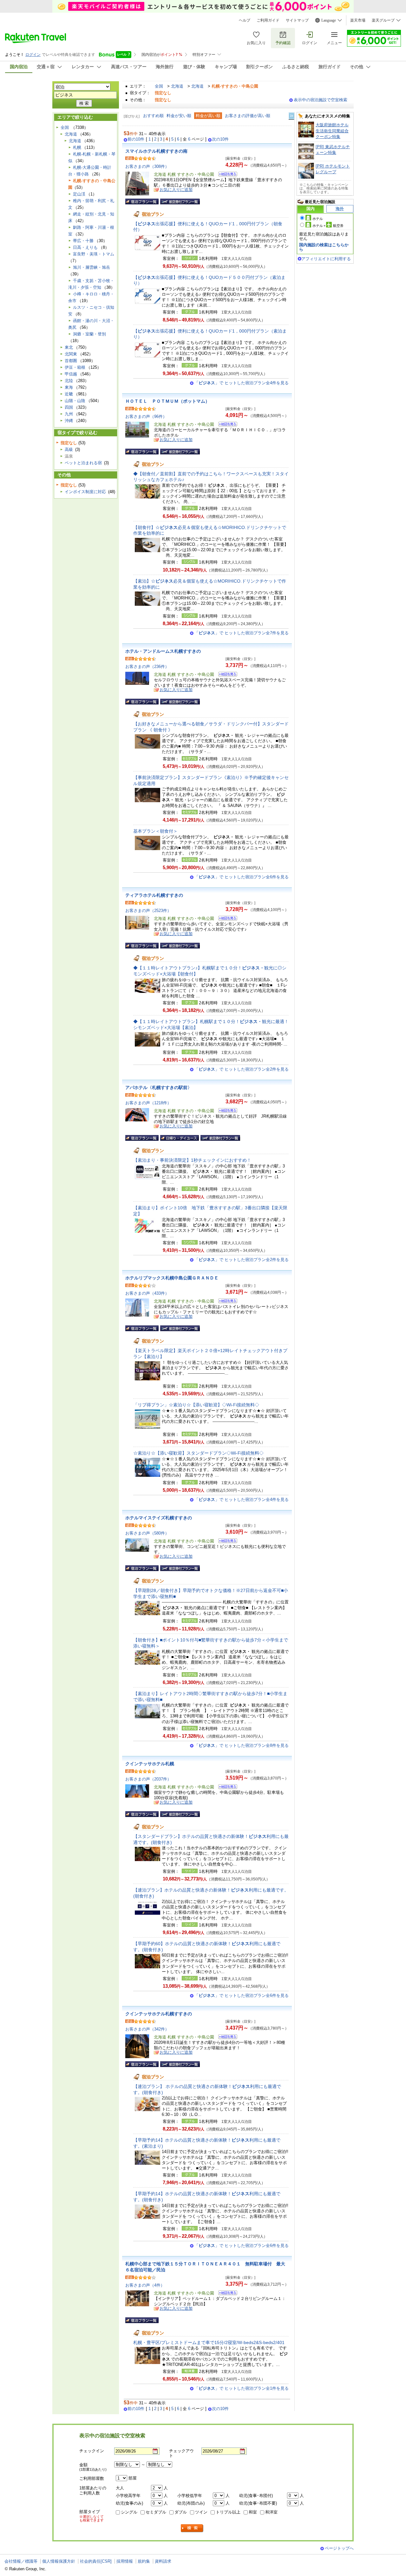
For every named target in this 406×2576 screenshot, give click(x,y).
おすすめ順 (153, 116)
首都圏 (71, 361)
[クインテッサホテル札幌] (226, 1788)
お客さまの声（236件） (147, 667)
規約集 (144, 2561)
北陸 (69, 381)
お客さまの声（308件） (147, 166)
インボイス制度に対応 (85, 492)
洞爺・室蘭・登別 (89, 334)
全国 (159, 86)
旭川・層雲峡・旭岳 (92, 267)
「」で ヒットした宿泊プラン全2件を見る (242, 1069)
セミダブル (156, 2512)
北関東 (71, 354)
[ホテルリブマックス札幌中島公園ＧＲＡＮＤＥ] (226, 1302)
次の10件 (220, 139)
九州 (69, 414)
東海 (69, 387)
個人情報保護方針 (59, 2561)
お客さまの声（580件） (147, 1533)
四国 (69, 407)
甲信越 (71, 374)
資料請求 (163, 2561)
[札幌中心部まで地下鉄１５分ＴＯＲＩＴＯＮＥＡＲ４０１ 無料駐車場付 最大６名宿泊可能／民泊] (226, 2294)
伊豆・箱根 (75, 367)
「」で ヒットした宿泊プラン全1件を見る (242, 2388)
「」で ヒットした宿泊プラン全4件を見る (242, 383)
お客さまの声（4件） (145, 2285)
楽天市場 (358, 20)
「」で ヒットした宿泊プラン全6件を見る (242, 877)
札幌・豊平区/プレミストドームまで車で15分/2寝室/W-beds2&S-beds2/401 (209, 2342)
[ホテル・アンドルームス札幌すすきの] (226, 675)
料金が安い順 (179, 116)
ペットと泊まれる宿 (83, 463)
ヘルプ (245, 20)
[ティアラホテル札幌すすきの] (226, 919)
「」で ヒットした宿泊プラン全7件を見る (242, 633)
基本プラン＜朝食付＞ (155, 831)
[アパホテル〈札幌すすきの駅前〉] (226, 1111)
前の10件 (136, 139)
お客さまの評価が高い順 (248, 116)
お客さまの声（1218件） (148, 1103)
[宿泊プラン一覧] (142, 201)
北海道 (177, 86)
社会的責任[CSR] (96, 2561)
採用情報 (125, 2561)
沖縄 (69, 421)
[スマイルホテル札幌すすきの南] (226, 175)
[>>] (292, 116)
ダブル (181, 2512)
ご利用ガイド (268, 20)
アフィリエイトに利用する (326, 259)
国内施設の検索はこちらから (324, 247)
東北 (69, 347)
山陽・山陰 (75, 401)
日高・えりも (85, 247)
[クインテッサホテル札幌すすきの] (226, 2038)
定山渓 (79, 194)
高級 (69, 449)
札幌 (77, 147)
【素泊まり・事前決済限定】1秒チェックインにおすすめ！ (192, 1160)
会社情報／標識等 (21, 2561)
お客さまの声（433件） (147, 1293)
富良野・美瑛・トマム (94, 254)
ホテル (318, 219)
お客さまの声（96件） (146, 416)
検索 (192, 2528)
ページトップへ (339, 2548)
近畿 (69, 394)
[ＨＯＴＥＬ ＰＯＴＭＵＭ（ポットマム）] (226, 425)
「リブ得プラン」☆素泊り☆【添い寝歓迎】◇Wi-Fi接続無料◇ (196, 1405)
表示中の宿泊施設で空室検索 (321, 100)
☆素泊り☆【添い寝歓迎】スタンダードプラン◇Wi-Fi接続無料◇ (198, 1453)
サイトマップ (297, 20)
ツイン (201, 2512)
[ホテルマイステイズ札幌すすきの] (226, 1542)
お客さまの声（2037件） (148, 1779)
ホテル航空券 (328, 226)
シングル (129, 2512)
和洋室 (271, 2512)
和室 (253, 2512)
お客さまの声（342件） (147, 2029)
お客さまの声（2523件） (148, 911)
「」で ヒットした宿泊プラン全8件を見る (242, 1745)
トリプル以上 (228, 2512)
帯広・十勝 (83, 241)
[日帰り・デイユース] (180, 1138)
